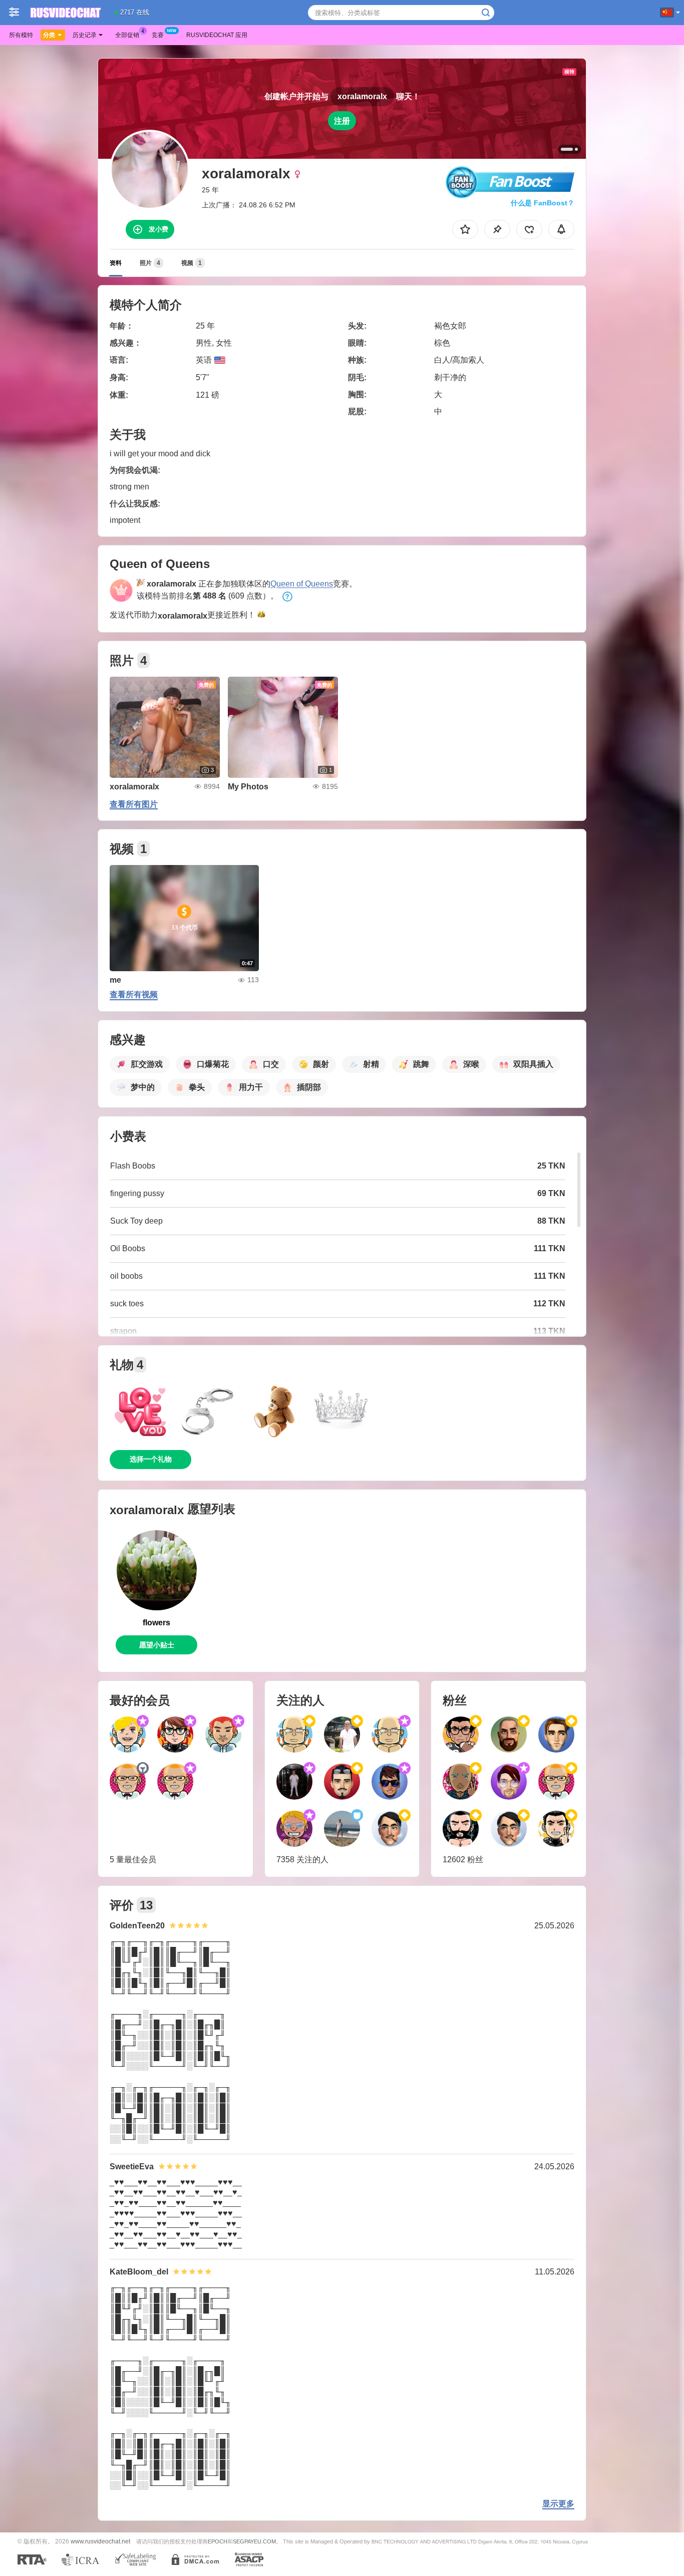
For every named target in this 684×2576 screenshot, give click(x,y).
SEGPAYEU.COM (254, 2541)
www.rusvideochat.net (100, 2541)
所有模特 (21, 35)
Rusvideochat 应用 (217, 35)
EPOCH (218, 2541)
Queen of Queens (302, 584)
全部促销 (127, 35)
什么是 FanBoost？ (543, 203)
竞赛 (158, 35)
